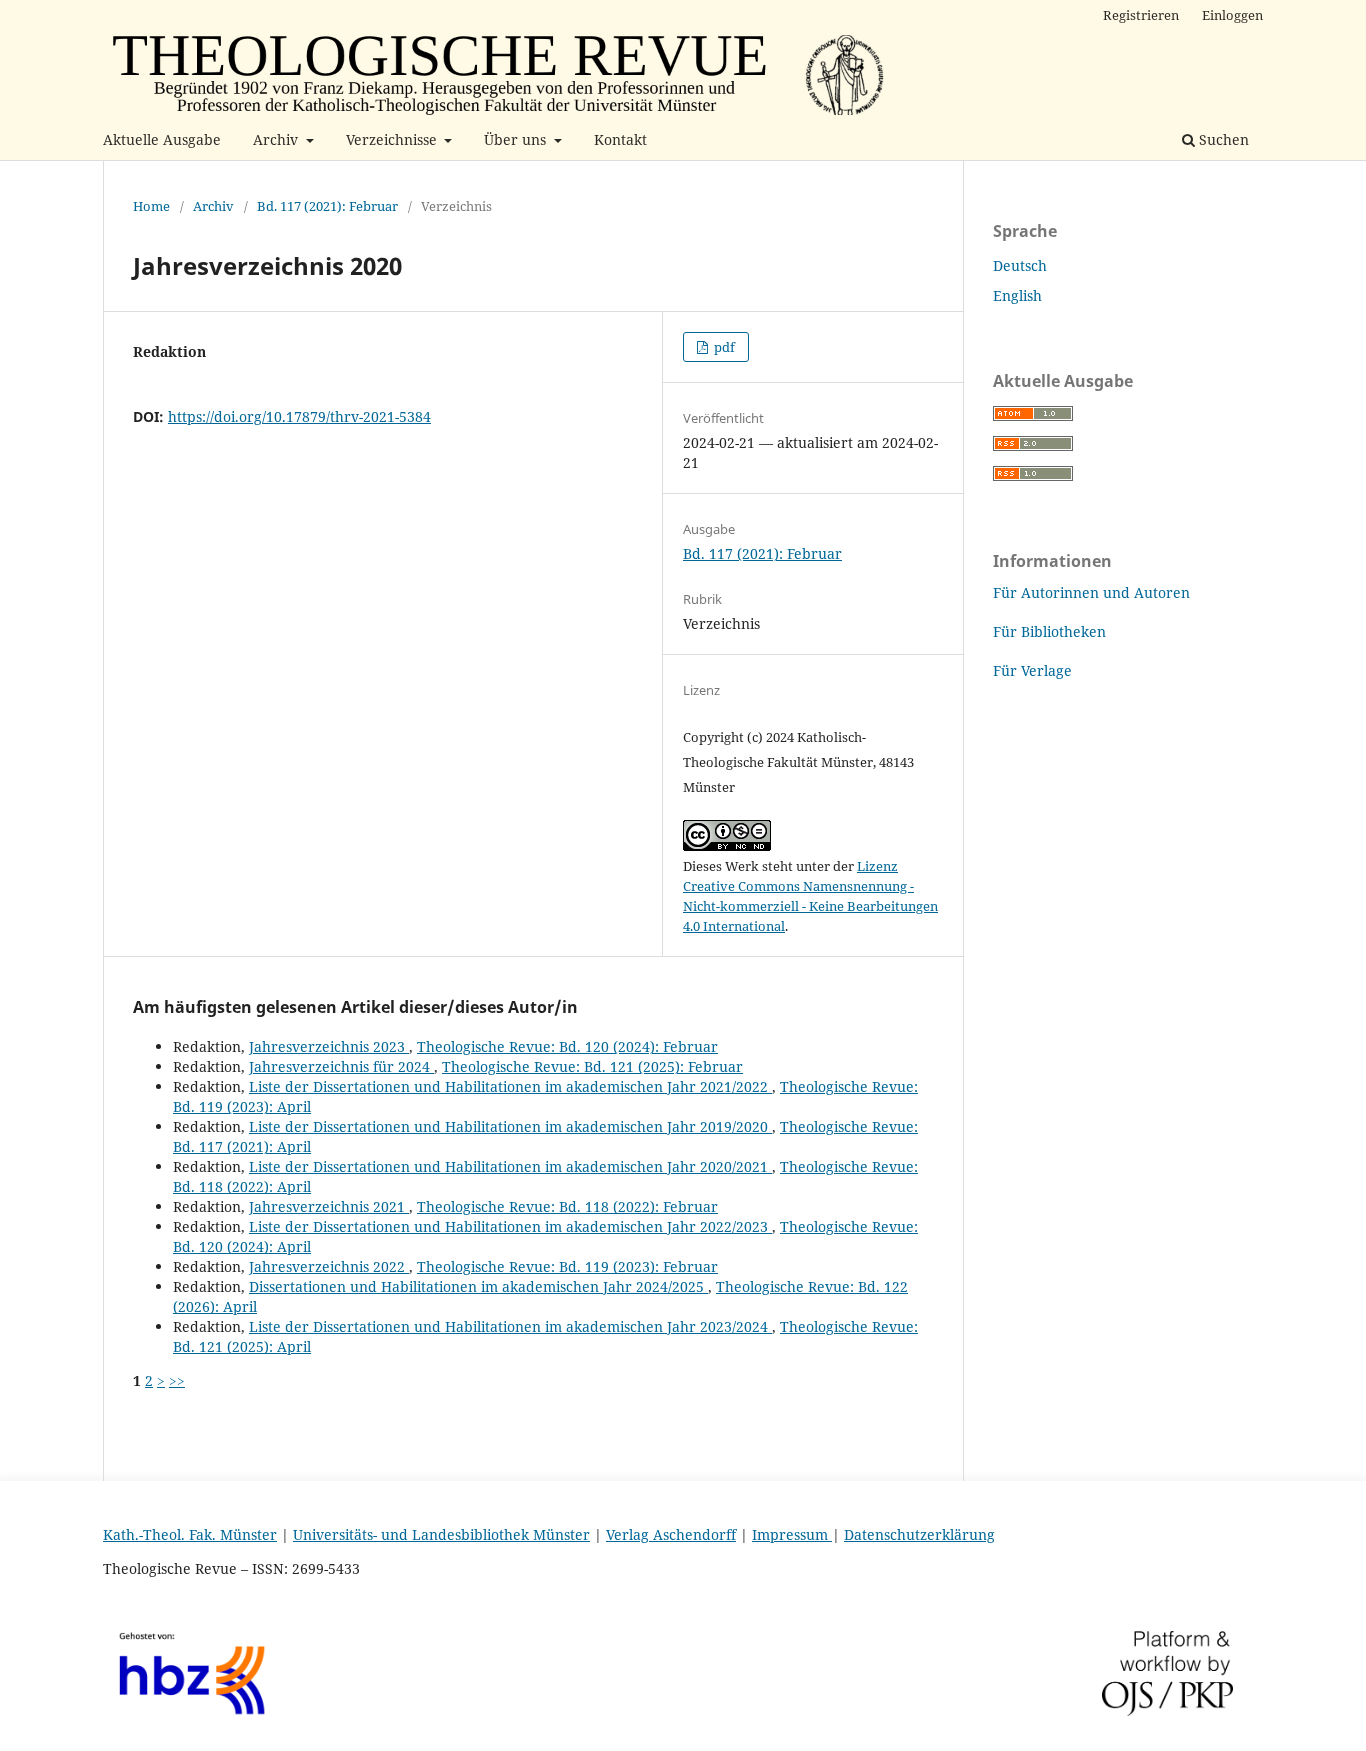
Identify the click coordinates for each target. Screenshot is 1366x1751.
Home (151, 206)
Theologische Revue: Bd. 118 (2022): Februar (567, 1206)
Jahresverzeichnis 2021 (329, 1206)
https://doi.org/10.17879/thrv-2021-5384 (299, 416)
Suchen (1222, 139)
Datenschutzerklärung (919, 1534)
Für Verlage (1032, 670)
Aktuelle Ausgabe (162, 139)
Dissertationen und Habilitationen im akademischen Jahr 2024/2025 (478, 1286)
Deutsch (1020, 265)
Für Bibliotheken (1049, 631)
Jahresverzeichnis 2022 (329, 1266)
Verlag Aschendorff (671, 1534)
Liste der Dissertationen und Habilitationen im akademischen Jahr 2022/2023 (510, 1226)
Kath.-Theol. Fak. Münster (190, 1534)
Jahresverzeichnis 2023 (329, 1046)
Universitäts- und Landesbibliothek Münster (441, 1534)
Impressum (792, 1534)
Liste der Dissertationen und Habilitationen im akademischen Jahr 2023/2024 (510, 1326)
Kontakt (620, 139)
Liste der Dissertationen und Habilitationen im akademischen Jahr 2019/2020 (510, 1126)
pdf (723, 347)
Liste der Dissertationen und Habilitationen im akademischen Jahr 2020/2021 (510, 1166)
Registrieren (1141, 15)
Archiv (277, 139)
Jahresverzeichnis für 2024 (341, 1066)
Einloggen (1232, 15)
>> (177, 1380)
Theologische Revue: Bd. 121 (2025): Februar (592, 1066)
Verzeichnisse (393, 139)
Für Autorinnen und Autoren (1091, 592)
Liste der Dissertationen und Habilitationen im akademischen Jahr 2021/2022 (510, 1086)
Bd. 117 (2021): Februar (327, 206)
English (1017, 295)
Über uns (517, 139)
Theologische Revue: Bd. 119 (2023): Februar (567, 1266)
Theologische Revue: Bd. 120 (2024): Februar (567, 1046)
